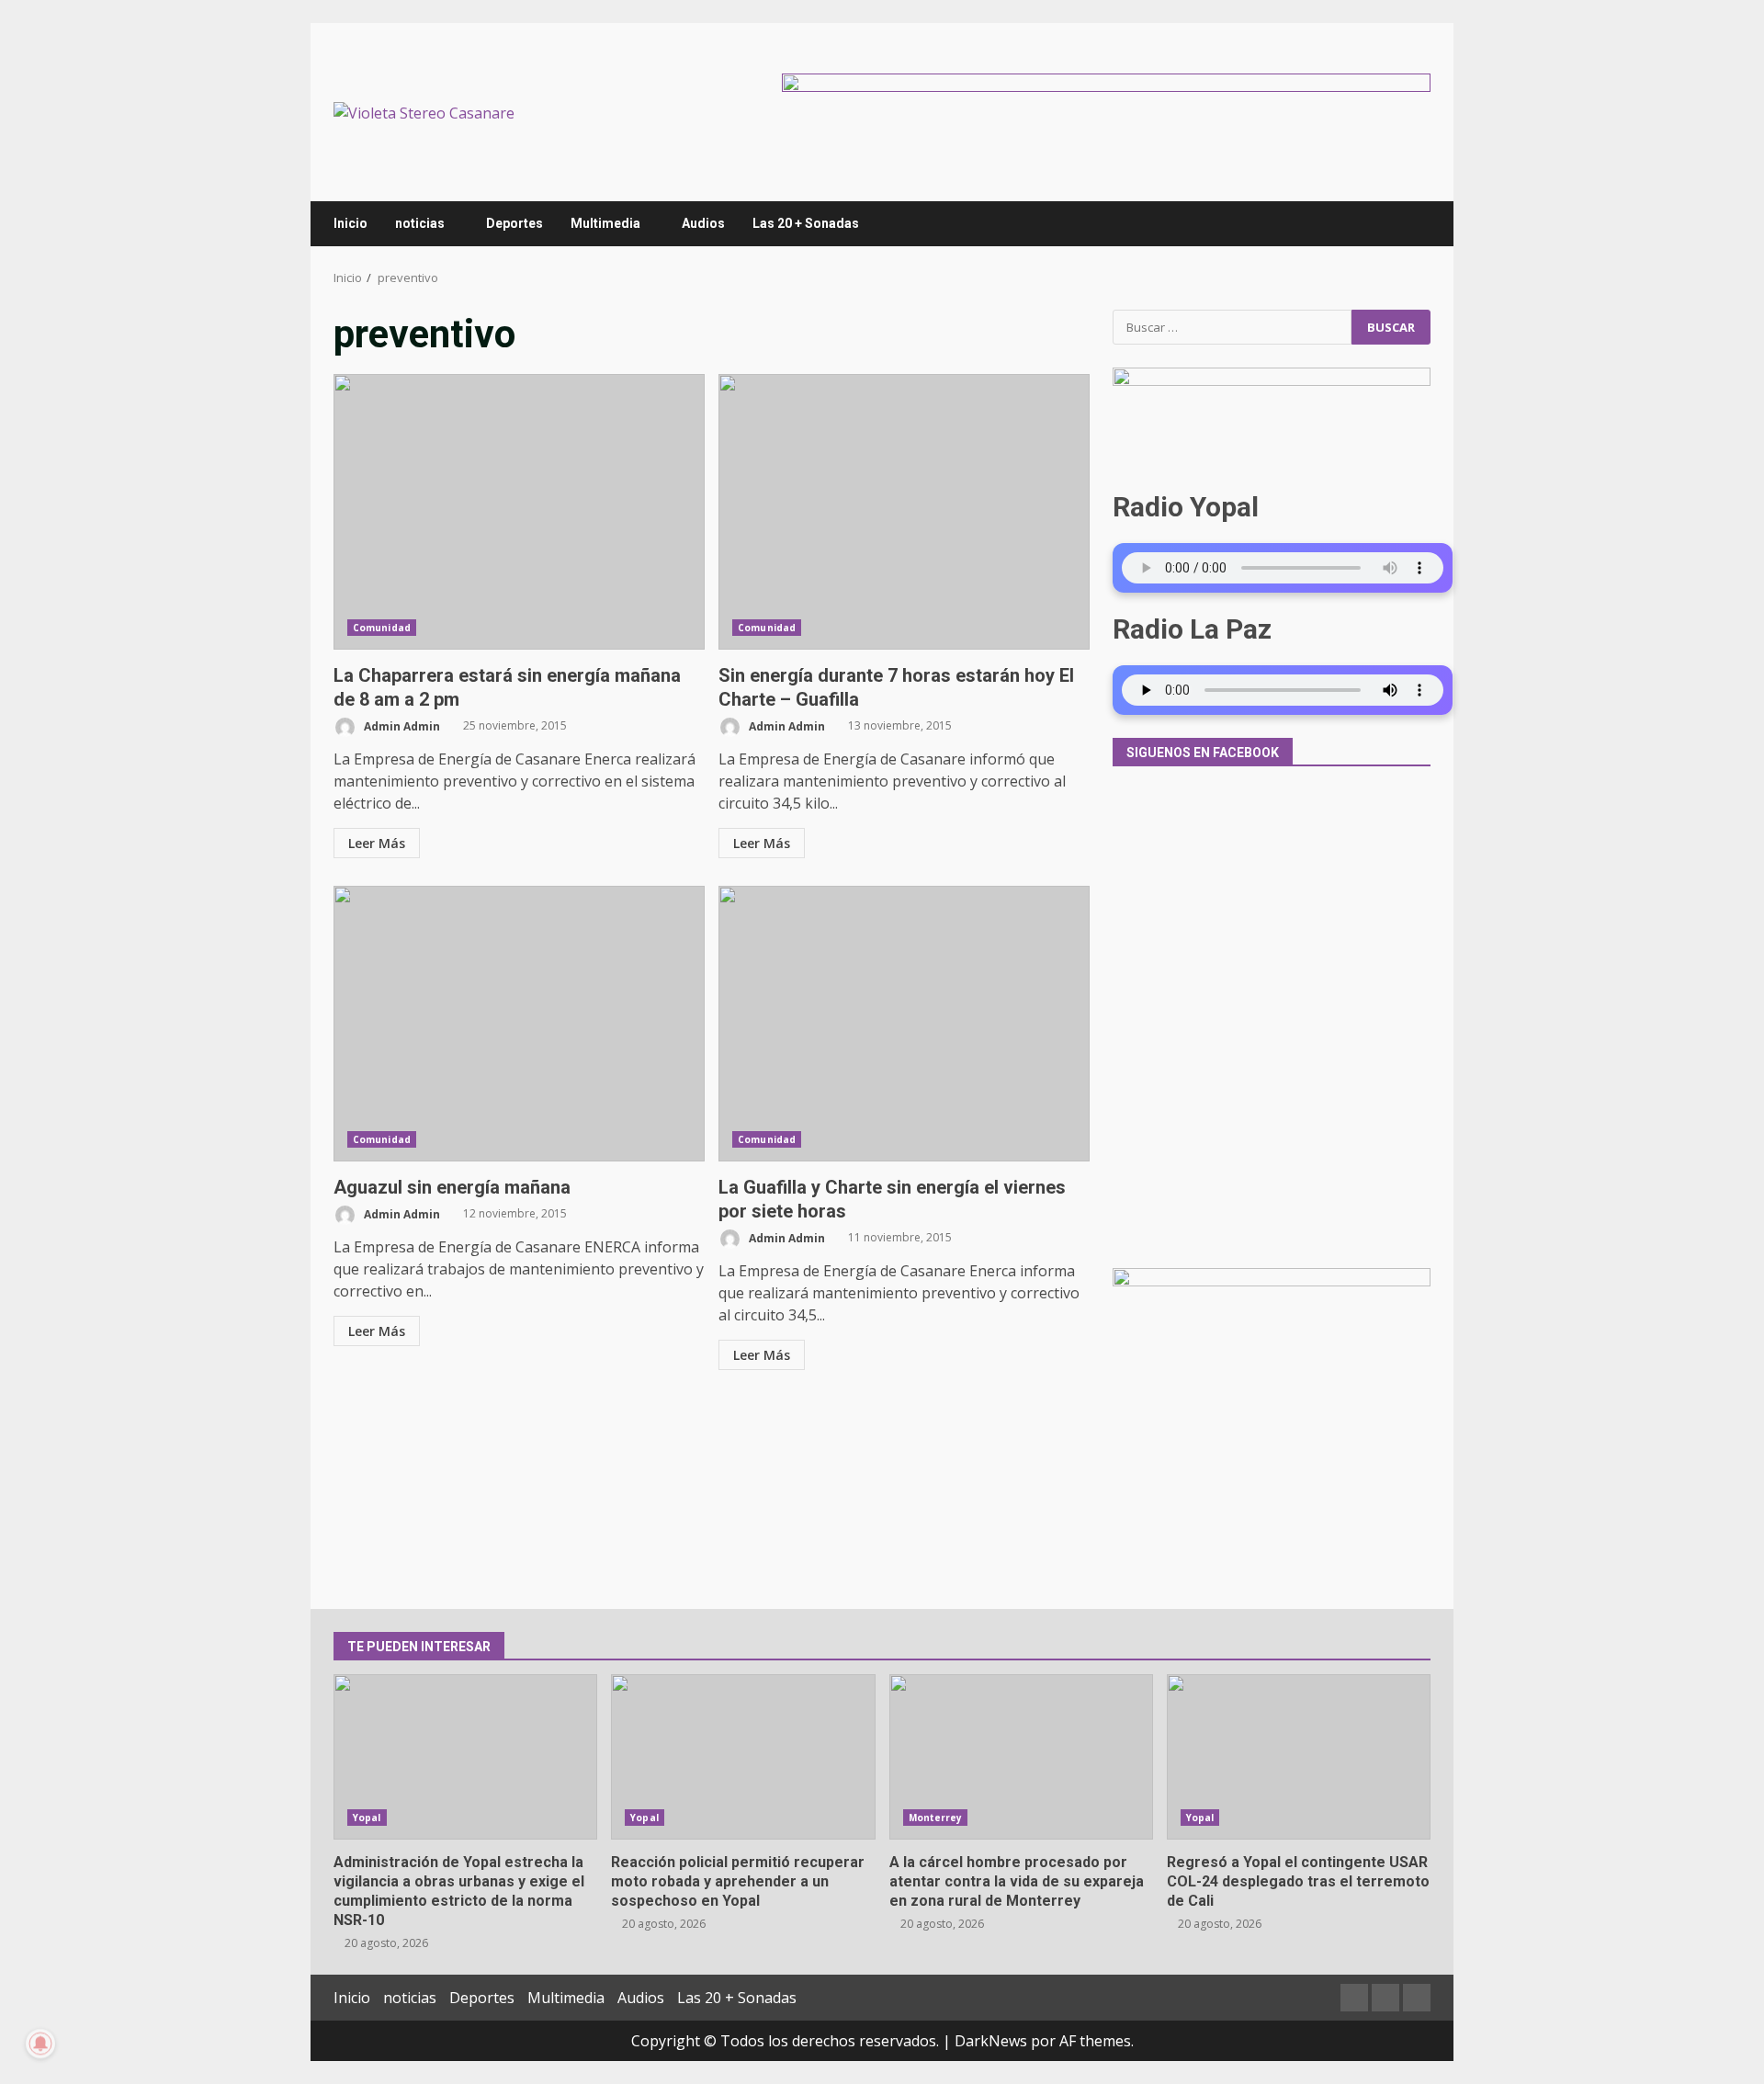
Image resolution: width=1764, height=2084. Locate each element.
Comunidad (382, 628)
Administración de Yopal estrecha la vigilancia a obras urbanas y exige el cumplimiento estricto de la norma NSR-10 (465, 1757)
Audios (703, 223)
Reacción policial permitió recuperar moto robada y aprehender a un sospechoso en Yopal (743, 1757)
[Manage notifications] (40, 2044)
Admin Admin (401, 725)
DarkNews (991, 2041)
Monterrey (936, 1818)
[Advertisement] (1106, 110)
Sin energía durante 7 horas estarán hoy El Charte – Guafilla (904, 512)
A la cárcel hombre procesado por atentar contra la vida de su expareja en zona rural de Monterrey (1021, 1757)
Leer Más (377, 843)
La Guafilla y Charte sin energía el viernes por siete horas (904, 1024)
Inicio (351, 223)
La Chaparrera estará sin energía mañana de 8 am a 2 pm (519, 512)
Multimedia (605, 223)
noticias (420, 223)
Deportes (514, 223)
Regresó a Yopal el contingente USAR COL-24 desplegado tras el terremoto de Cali (1299, 1757)
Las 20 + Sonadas (806, 223)
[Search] (1408, 223)
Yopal (367, 1818)
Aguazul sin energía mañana (519, 1024)
